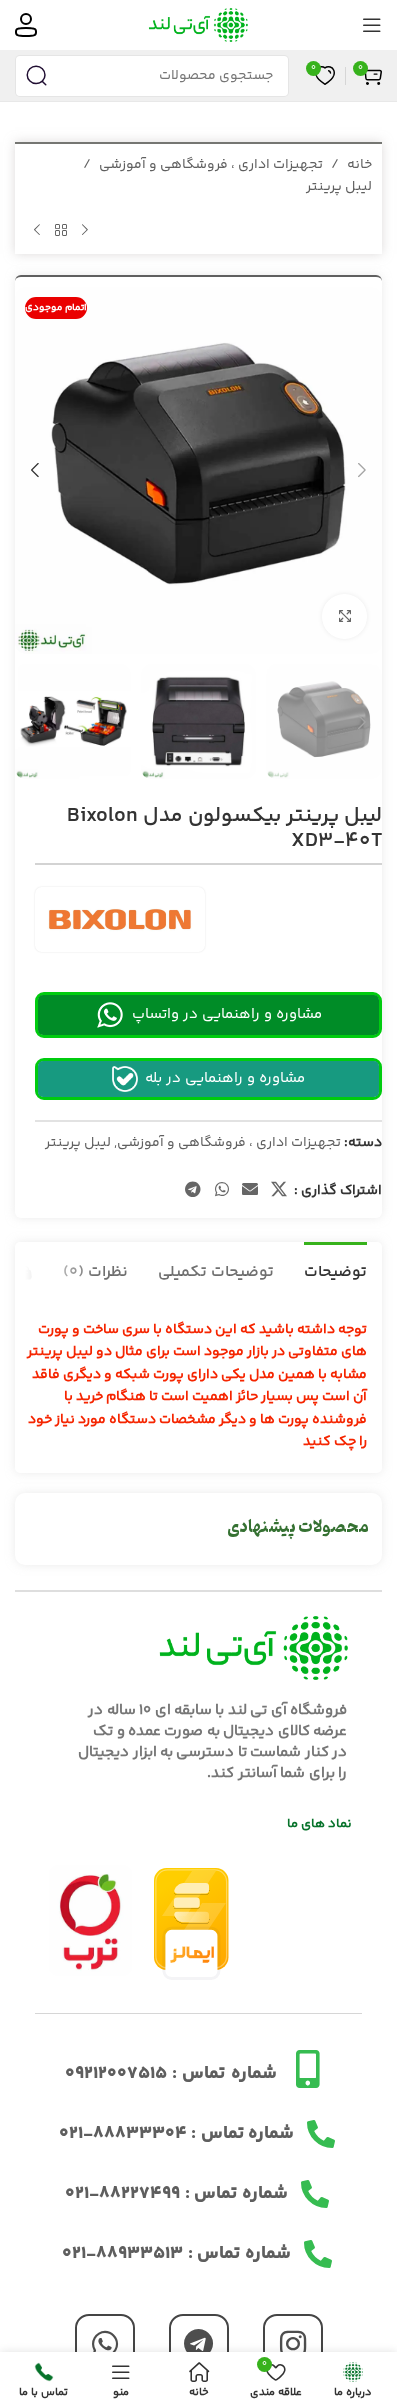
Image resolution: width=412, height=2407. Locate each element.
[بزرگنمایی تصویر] (344, 616)
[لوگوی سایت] (198, 25)
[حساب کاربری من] (26, 25)
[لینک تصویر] (90, 1920)
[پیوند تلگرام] (193, 1190)
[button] (362, 470)
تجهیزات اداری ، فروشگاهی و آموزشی (211, 165)
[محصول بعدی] (37, 231)
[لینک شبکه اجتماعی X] (279, 1190)
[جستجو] (36, 76)
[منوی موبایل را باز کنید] (372, 25)
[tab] (335, 1270)
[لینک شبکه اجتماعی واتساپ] (221, 1190)
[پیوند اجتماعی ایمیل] (249, 1190)
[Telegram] (199, 2344)
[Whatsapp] (105, 2344)
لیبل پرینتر (339, 187)
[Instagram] (293, 2344)
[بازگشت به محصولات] (61, 231)
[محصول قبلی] (85, 231)
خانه (359, 165)
